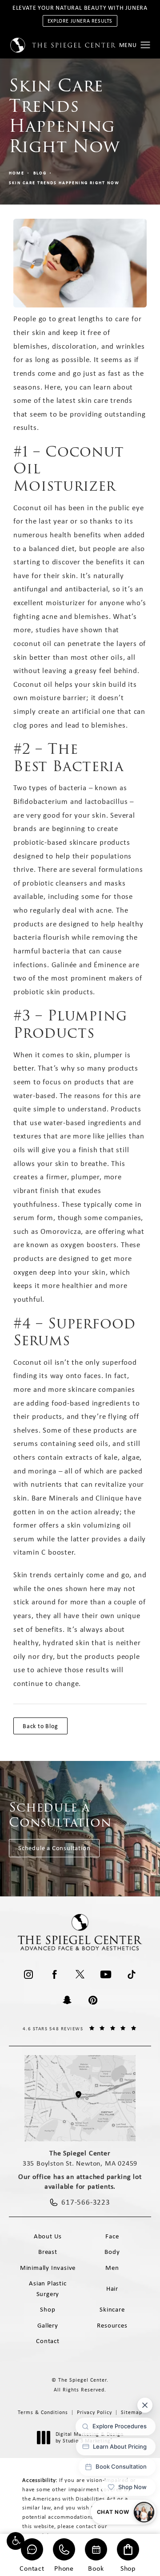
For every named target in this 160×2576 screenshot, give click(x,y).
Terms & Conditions (43, 2412)
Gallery (48, 2325)
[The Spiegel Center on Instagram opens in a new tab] (28, 1974)
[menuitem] (28, 1974)
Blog (40, 173)
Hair (112, 2288)
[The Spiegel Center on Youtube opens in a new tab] (106, 1974)
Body (112, 2252)
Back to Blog (40, 1726)
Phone (64, 2568)
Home (17, 173)
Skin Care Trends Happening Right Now (64, 183)
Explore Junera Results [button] (80, 21)
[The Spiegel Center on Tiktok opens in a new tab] (132, 1974)
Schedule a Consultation (54, 1848)
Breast (48, 2252)
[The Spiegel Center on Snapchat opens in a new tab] (67, 2000)
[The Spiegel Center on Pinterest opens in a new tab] (93, 2000)
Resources (112, 2325)
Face (112, 2236)
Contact (32, 2568)
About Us (48, 2236)
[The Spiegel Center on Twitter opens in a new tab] (80, 1974)
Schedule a (60, 1815)
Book (96, 2568)
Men (112, 2268)
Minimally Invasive (48, 2268)
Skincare (112, 2309)
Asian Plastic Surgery (48, 2288)
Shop (128, 2568)
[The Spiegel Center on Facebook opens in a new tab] (54, 1974)
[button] (16, 2541)
